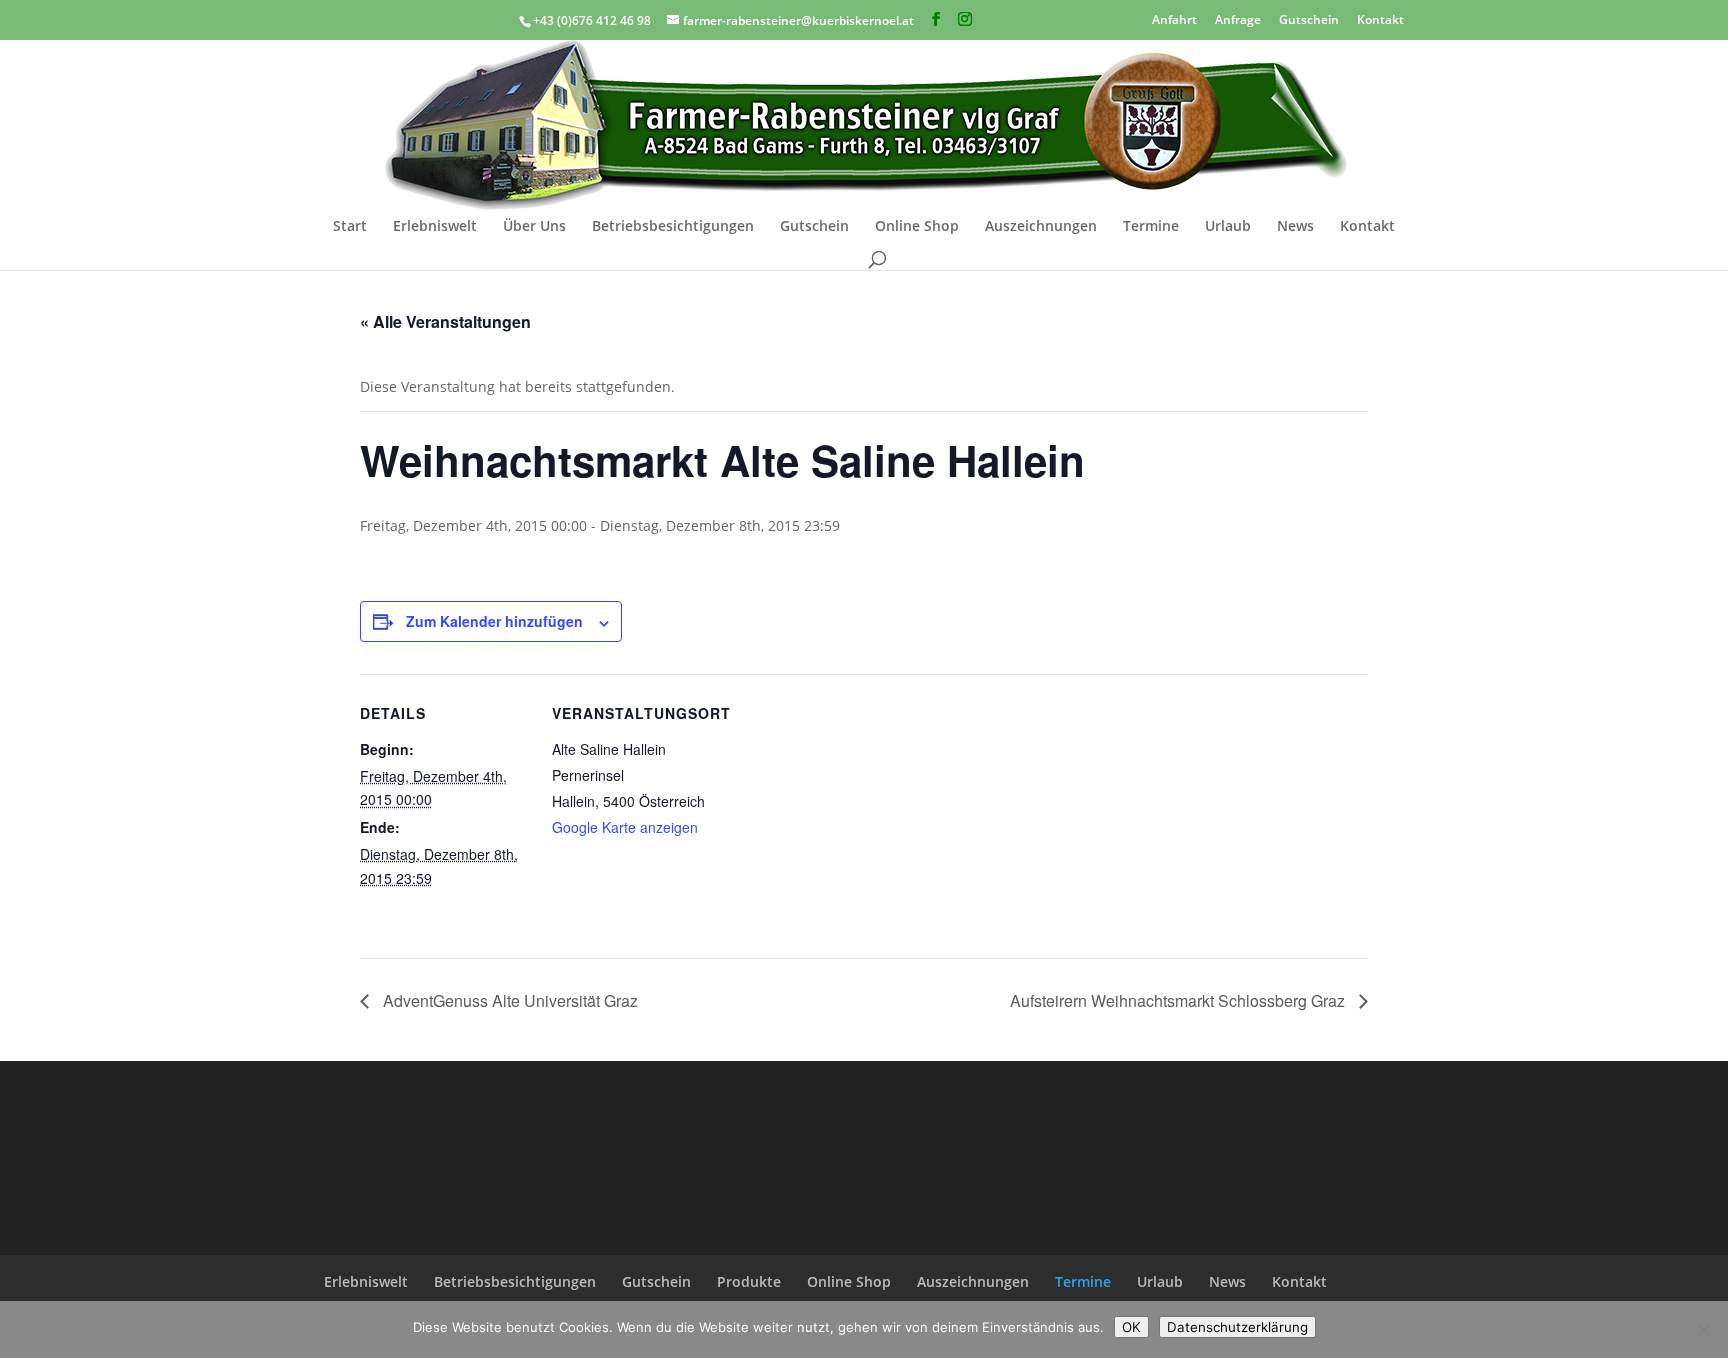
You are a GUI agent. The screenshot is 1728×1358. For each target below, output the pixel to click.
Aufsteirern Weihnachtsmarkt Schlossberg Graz (1179, 1000)
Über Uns (534, 227)
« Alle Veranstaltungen (445, 321)
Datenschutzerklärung (1237, 1327)
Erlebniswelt (435, 227)
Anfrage (1238, 18)
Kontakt (1380, 18)
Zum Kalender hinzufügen (494, 621)
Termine (1151, 227)
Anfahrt (1174, 18)
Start (350, 227)
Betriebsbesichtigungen (673, 227)
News (1295, 227)
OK (1131, 1327)
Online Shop (917, 227)
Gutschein (1309, 18)
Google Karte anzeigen (625, 827)
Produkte (749, 1281)
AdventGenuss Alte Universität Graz (508, 1000)
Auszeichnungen (1041, 227)
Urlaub (1228, 227)
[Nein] (1703, 1330)
